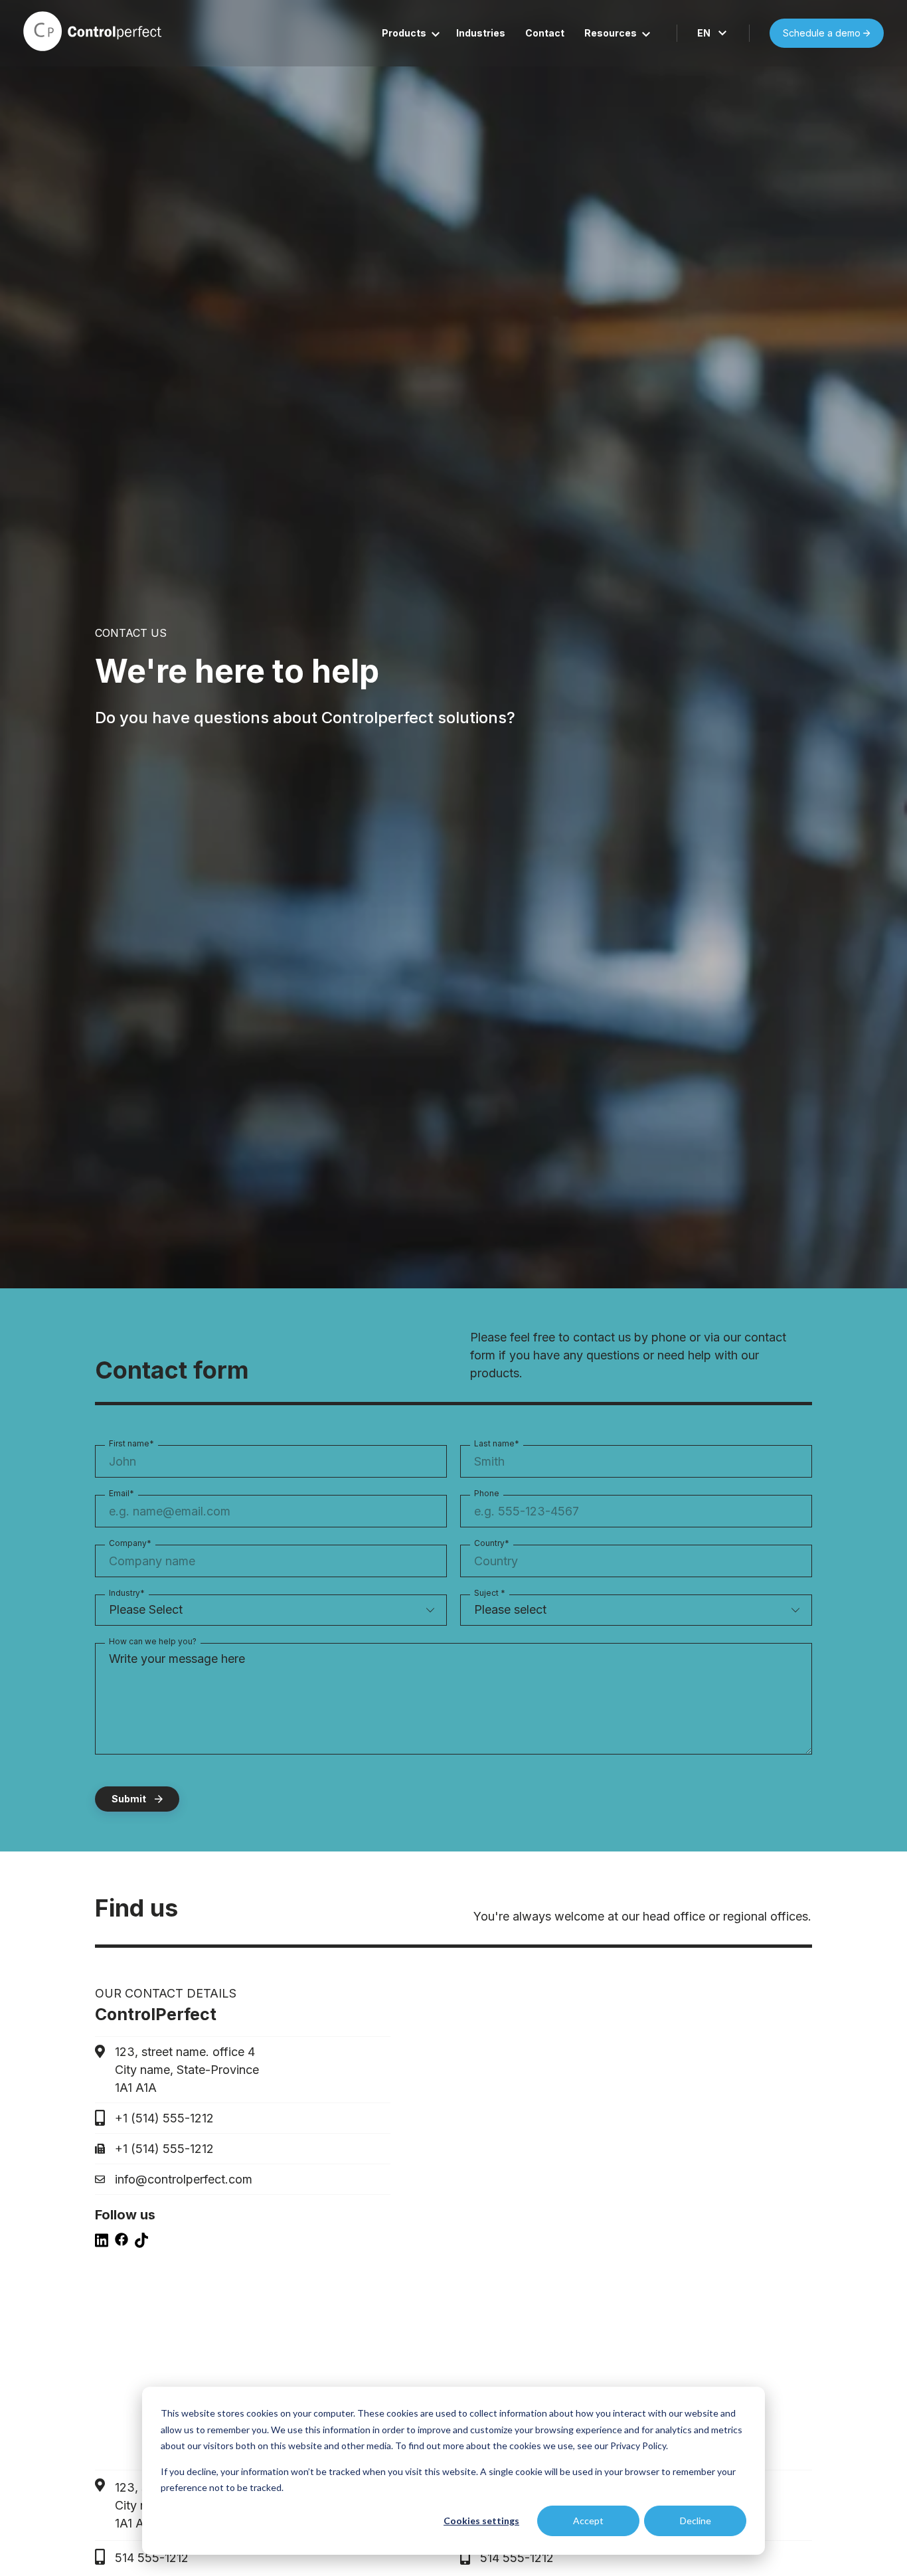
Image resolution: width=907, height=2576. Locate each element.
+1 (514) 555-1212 (164, 2118)
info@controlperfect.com (184, 2179)
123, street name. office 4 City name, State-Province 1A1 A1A (187, 2070)
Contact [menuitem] (545, 33)
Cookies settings (481, 2521)
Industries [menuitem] (481, 33)
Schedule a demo (823, 33)
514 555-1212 (152, 2558)
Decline (696, 2521)
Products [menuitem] (404, 33)
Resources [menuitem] (611, 33)
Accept (588, 2521)
